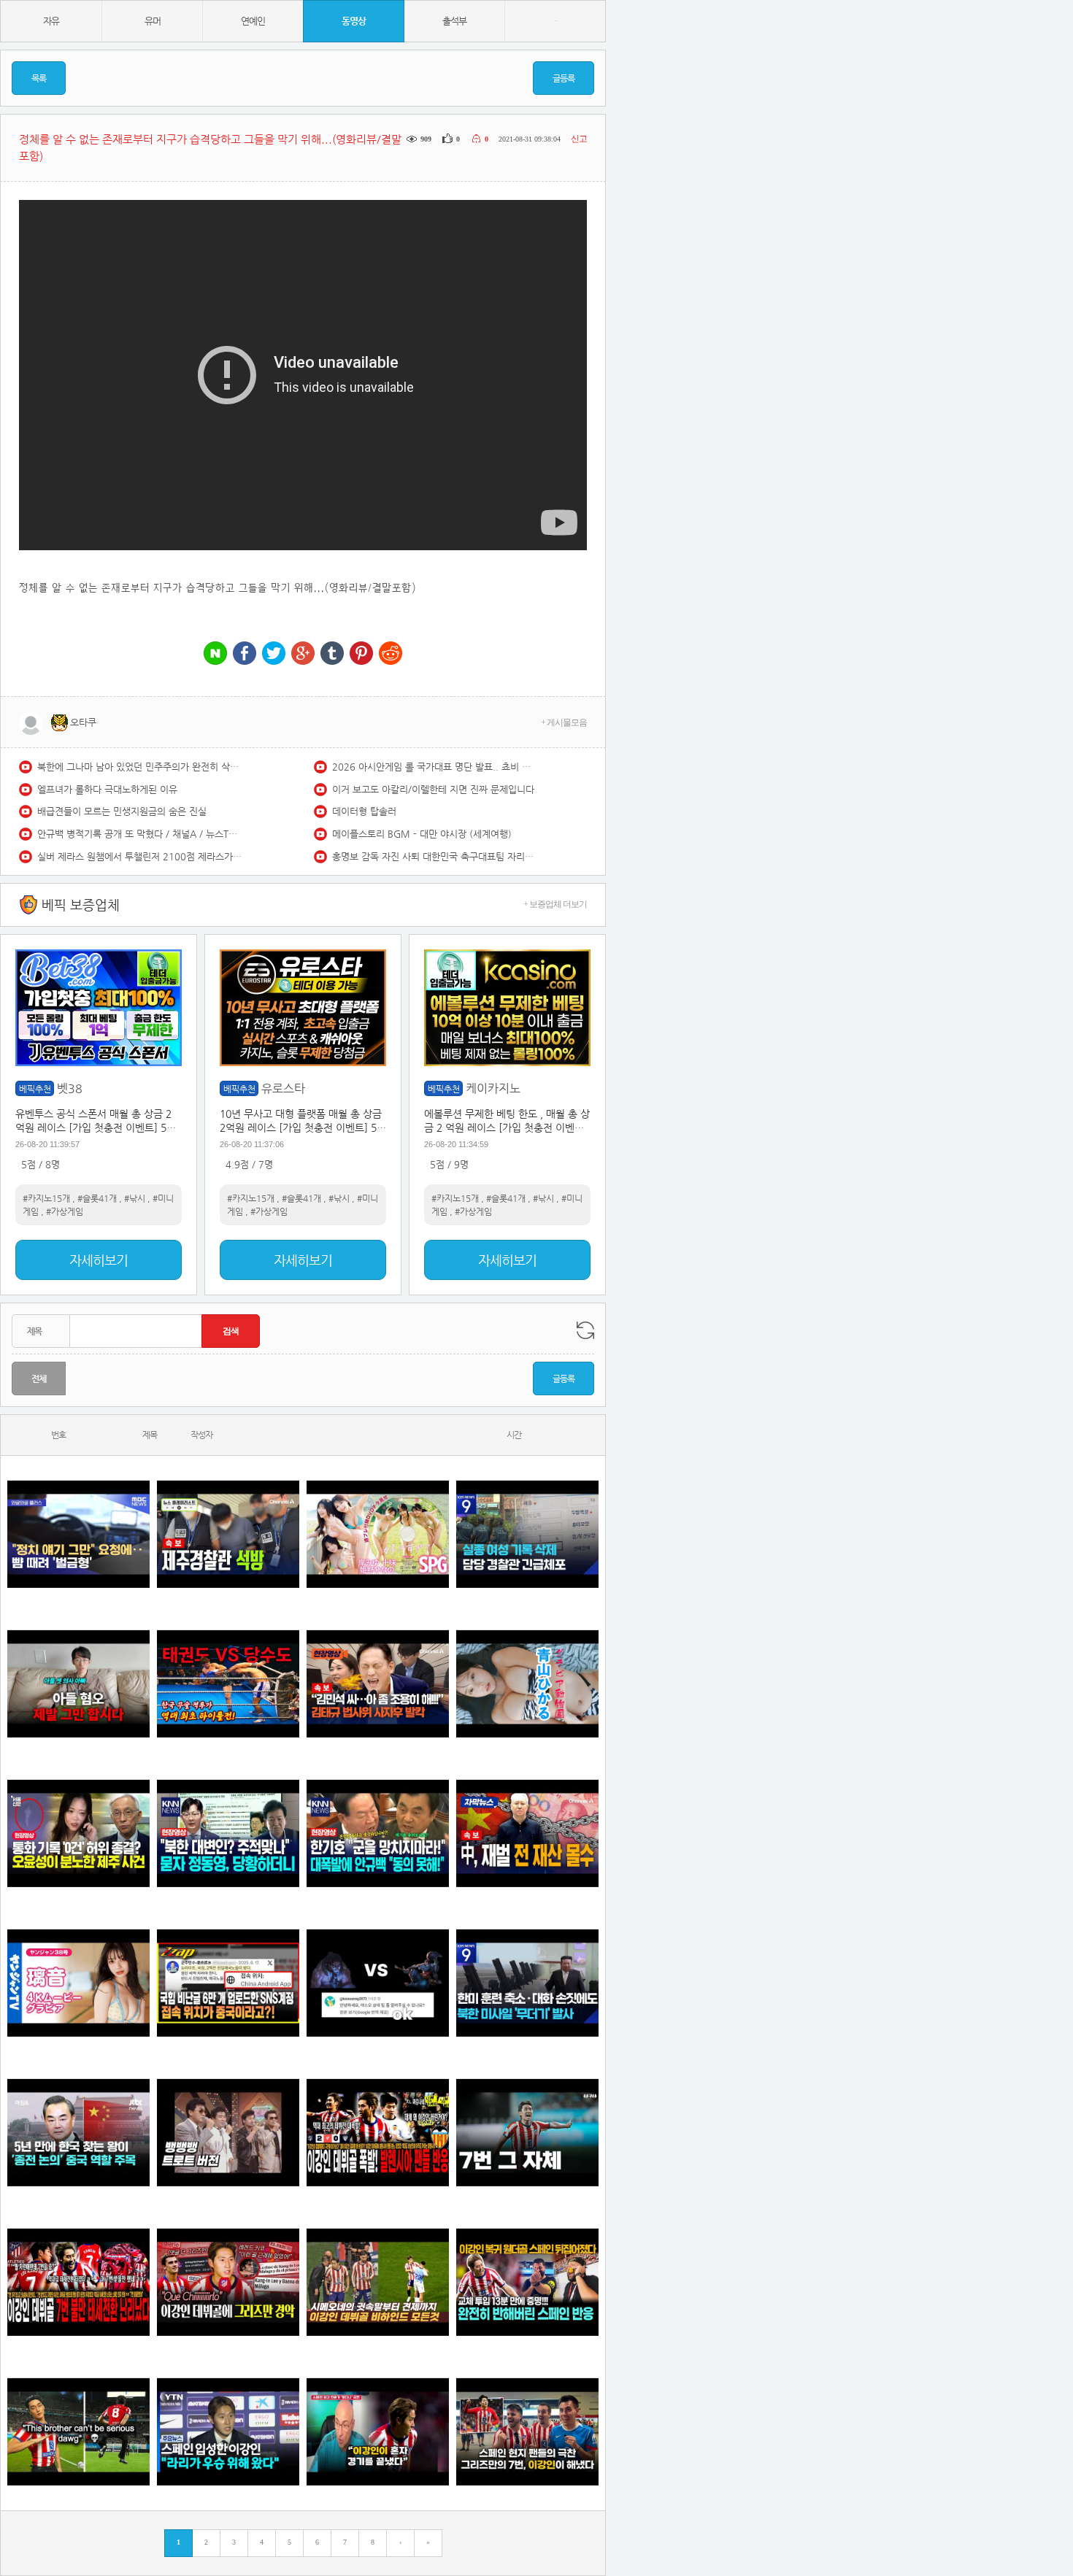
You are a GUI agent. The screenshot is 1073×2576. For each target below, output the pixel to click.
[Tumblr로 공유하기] (332, 654)
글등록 (564, 78)
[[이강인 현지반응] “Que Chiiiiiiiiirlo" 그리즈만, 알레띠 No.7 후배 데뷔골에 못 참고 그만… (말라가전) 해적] (228, 2282)
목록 (39, 78)
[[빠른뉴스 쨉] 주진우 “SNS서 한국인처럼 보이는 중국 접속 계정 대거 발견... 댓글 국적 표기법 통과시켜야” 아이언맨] (228, 1983)
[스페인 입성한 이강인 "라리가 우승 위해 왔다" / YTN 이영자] (228, 2432)
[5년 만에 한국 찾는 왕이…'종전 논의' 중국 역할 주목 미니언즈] (78, 2133)
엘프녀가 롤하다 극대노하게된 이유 (107, 789)
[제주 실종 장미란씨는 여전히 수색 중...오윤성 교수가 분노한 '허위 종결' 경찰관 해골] (78, 1833)
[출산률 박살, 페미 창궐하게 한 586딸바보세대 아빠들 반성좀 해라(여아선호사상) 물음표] (78, 1684)
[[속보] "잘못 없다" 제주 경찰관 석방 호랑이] (228, 1534)
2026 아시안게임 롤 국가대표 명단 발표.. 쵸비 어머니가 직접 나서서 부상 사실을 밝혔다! (434, 767)
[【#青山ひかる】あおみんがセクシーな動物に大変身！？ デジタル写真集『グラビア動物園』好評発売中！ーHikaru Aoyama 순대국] (527, 1684)
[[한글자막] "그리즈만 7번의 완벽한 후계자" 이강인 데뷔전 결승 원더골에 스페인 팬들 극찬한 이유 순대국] (527, 2432)
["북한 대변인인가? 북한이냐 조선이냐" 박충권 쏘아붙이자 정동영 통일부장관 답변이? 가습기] (228, 1833)
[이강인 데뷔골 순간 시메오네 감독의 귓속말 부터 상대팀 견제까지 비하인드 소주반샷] (378, 2282)
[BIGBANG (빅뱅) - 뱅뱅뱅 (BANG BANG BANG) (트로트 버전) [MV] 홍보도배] (228, 2133)
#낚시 (135, 1198)
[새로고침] (585, 1330)
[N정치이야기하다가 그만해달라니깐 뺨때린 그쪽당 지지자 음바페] (78, 1534)
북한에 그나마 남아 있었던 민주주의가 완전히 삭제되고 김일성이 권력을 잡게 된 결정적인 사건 (139, 767)
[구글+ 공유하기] (303, 654)
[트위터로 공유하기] (274, 654)
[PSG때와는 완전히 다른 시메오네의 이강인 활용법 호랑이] (527, 2133)
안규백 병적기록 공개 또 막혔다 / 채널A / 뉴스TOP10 (139, 834)
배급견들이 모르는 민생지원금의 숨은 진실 (122, 811)
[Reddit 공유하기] (391, 654)
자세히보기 (99, 1260)
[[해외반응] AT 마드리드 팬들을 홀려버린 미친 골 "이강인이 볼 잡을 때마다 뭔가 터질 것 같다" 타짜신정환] (527, 2282)
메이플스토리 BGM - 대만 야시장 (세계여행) (422, 834)
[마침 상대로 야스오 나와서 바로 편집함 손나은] (378, 1983)
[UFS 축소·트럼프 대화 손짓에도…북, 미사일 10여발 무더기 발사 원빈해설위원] (527, 1983)
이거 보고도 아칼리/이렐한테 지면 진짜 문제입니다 (433, 789)
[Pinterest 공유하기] (361, 654)
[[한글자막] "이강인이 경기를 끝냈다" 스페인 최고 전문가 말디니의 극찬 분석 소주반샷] (378, 2432)
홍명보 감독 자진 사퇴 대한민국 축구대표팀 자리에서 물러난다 (434, 856)
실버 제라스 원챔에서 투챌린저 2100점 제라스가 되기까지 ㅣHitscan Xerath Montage (139, 856)
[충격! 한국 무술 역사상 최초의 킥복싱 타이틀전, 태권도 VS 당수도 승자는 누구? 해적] (228, 1684)
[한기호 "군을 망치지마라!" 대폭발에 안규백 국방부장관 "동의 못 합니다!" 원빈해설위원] (378, 1833)
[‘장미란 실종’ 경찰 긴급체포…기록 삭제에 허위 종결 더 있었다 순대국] (527, 1534)
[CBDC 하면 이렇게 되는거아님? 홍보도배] (527, 1833)
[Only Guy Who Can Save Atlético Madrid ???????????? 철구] (78, 2432)
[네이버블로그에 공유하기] (215, 654)
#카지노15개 (46, 1198)
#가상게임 (65, 1211)
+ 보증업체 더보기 (555, 904)
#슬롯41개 (97, 1198)
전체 (39, 1378)
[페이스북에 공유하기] (245, 654)
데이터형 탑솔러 (364, 811)
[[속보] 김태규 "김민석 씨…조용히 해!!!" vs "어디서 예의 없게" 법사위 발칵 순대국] (378, 1684)
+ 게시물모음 (564, 722)
